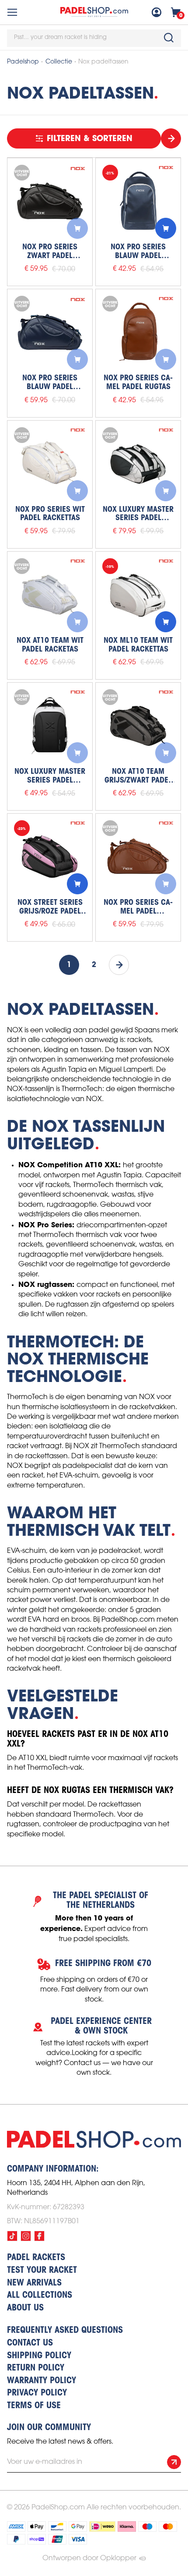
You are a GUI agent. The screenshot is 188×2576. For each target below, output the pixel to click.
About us (25, 2308)
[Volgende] (119, 965)
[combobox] (94, 38)
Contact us (30, 2343)
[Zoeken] (169, 38)
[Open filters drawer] (171, 138)
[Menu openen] (12, 12)
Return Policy (36, 2368)
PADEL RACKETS (36, 2258)
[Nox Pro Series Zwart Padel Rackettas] (50, 201)
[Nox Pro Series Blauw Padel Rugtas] (138, 201)
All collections (40, 2296)
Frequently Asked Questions (65, 2331)
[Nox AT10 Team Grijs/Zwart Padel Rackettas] (138, 725)
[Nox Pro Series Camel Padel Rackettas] (138, 856)
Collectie (59, 62)
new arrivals (34, 2283)
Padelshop (23, 62)
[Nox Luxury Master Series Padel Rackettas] (138, 463)
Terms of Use (34, 2406)
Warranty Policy (42, 2381)
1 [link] (69, 965)
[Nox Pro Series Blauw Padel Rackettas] (50, 332)
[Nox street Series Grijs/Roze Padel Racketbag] (50, 856)
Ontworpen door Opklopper (89, 2558)
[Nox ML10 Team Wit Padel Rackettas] (138, 594)
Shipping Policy (39, 2356)
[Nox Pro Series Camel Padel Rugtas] (138, 332)
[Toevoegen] (77, 228)
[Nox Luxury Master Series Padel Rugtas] (50, 725)
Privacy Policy (37, 2393)
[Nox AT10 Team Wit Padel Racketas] (50, 594)
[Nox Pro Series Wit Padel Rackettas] (50, 463)
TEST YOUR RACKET (42, 2271)
